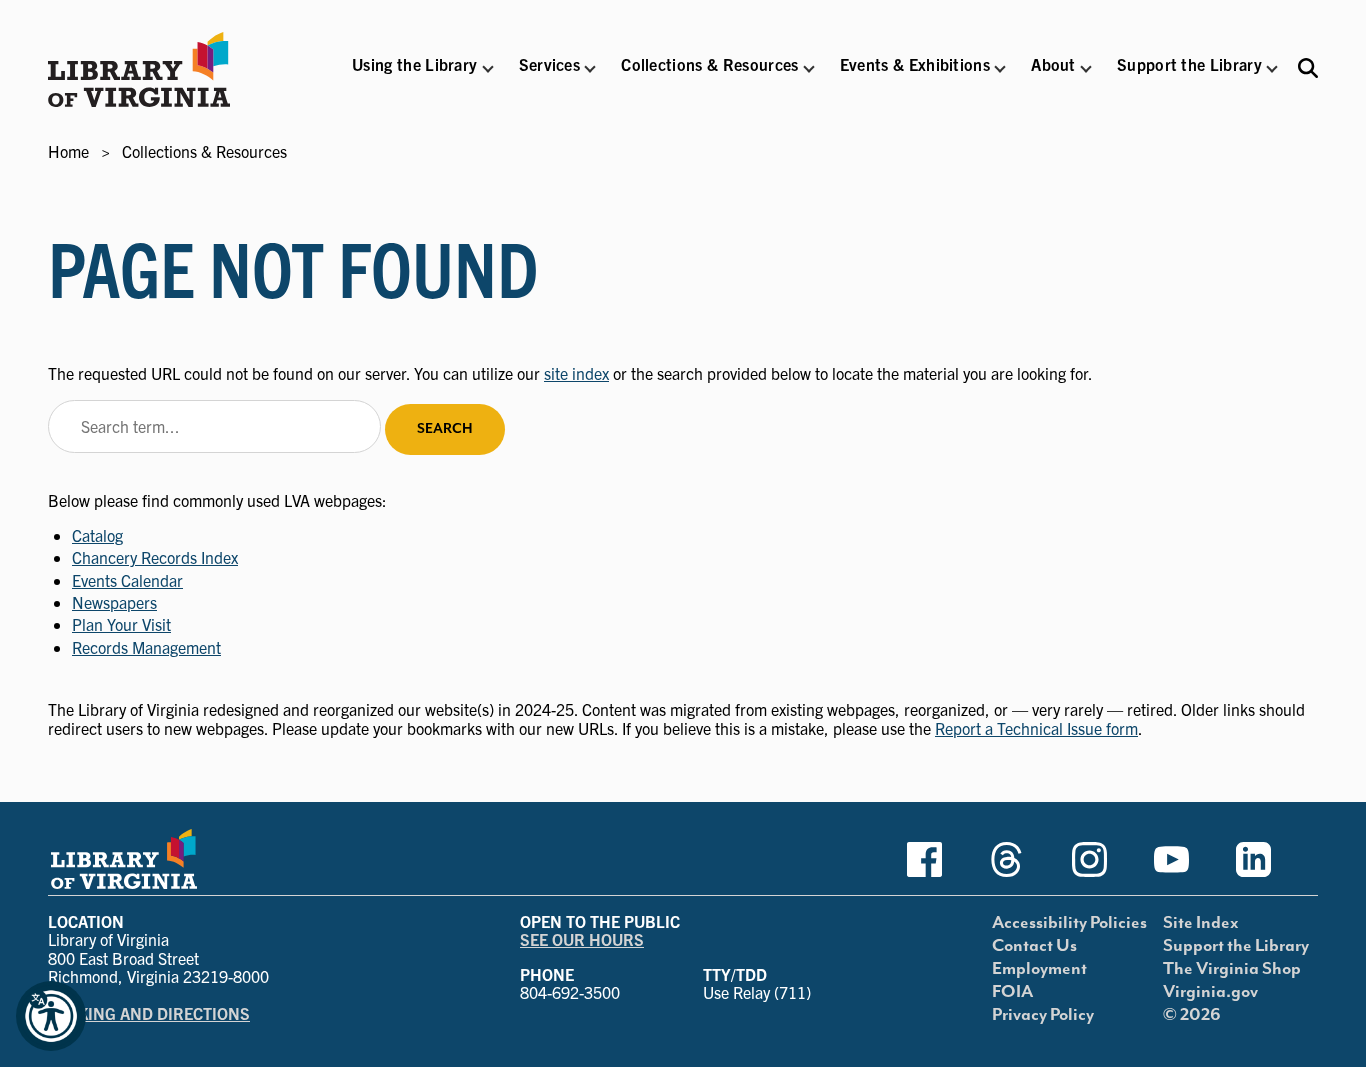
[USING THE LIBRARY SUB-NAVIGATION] (487, 69)
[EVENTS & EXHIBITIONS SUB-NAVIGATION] (1000, 69)
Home (68, 151)
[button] (414, 77)
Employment (1039, 969)
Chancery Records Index (155, 557)
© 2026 (1192, 1015)
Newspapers (114, 602)
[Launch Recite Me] (51, 1016)
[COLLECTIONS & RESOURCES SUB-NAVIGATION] (809, 69)
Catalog (97, 535)
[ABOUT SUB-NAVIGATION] (1086, 69)
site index (576, 373)
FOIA (1012, 992)
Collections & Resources (204, 151)
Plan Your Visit (121, 624)
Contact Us (1034, 946)
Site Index (1201, 923)
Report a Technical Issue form (1036, 728)
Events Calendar (127, 580)
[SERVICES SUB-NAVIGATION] (590, 69)
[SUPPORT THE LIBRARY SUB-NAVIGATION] (1272, 69)
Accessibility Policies (1069, 923)
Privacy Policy (1043, 1015)
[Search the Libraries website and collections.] (1308, 67)
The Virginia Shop (1232, 969)
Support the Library (1236, 946)
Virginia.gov (1210, 992)
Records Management (146, 647)
